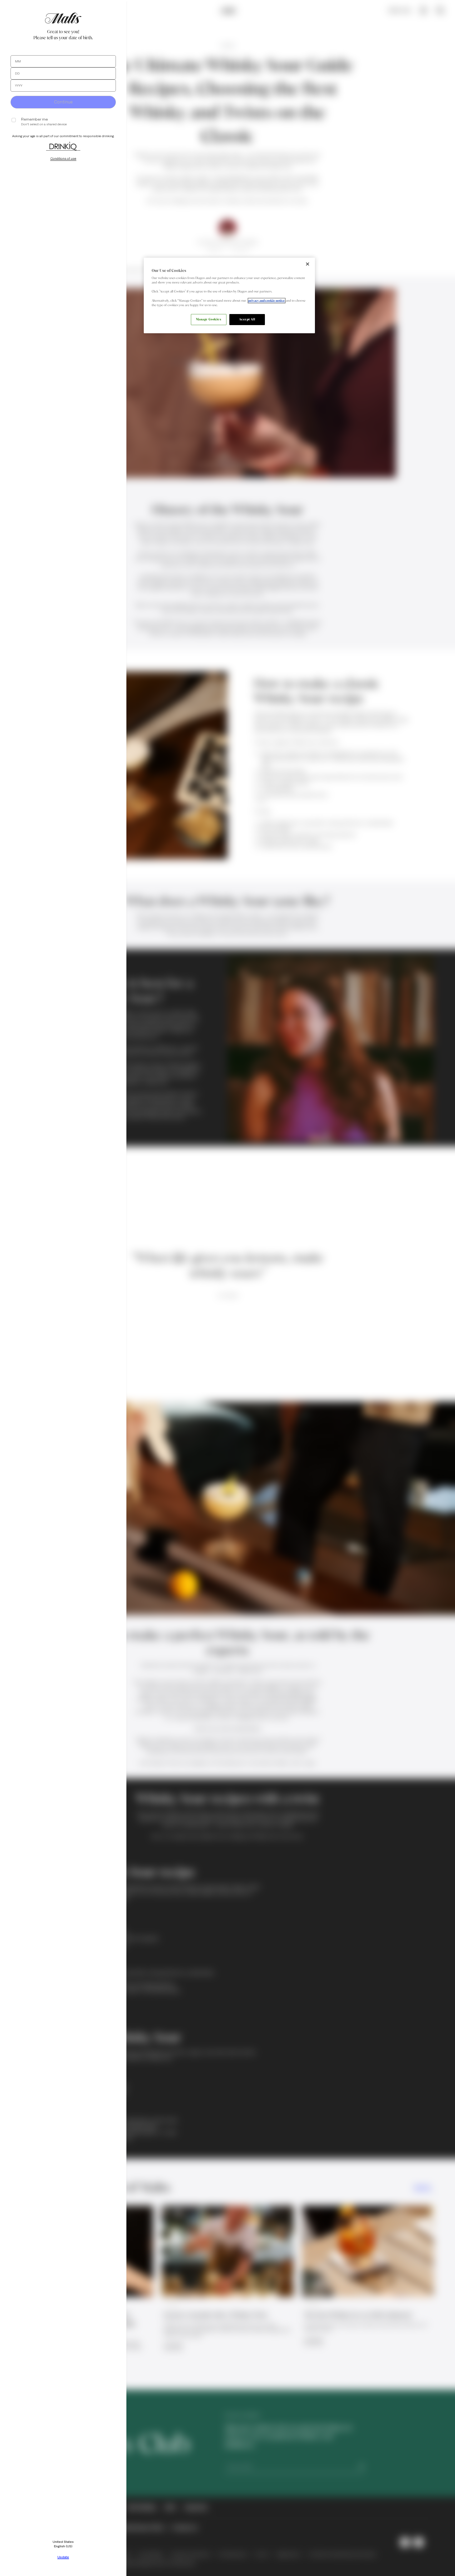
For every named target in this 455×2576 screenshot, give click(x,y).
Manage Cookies (209, 319)
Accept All (247, 319)
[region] (229, 295)
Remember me (34, 119)
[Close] (308, 264)
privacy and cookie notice (267, 301)
